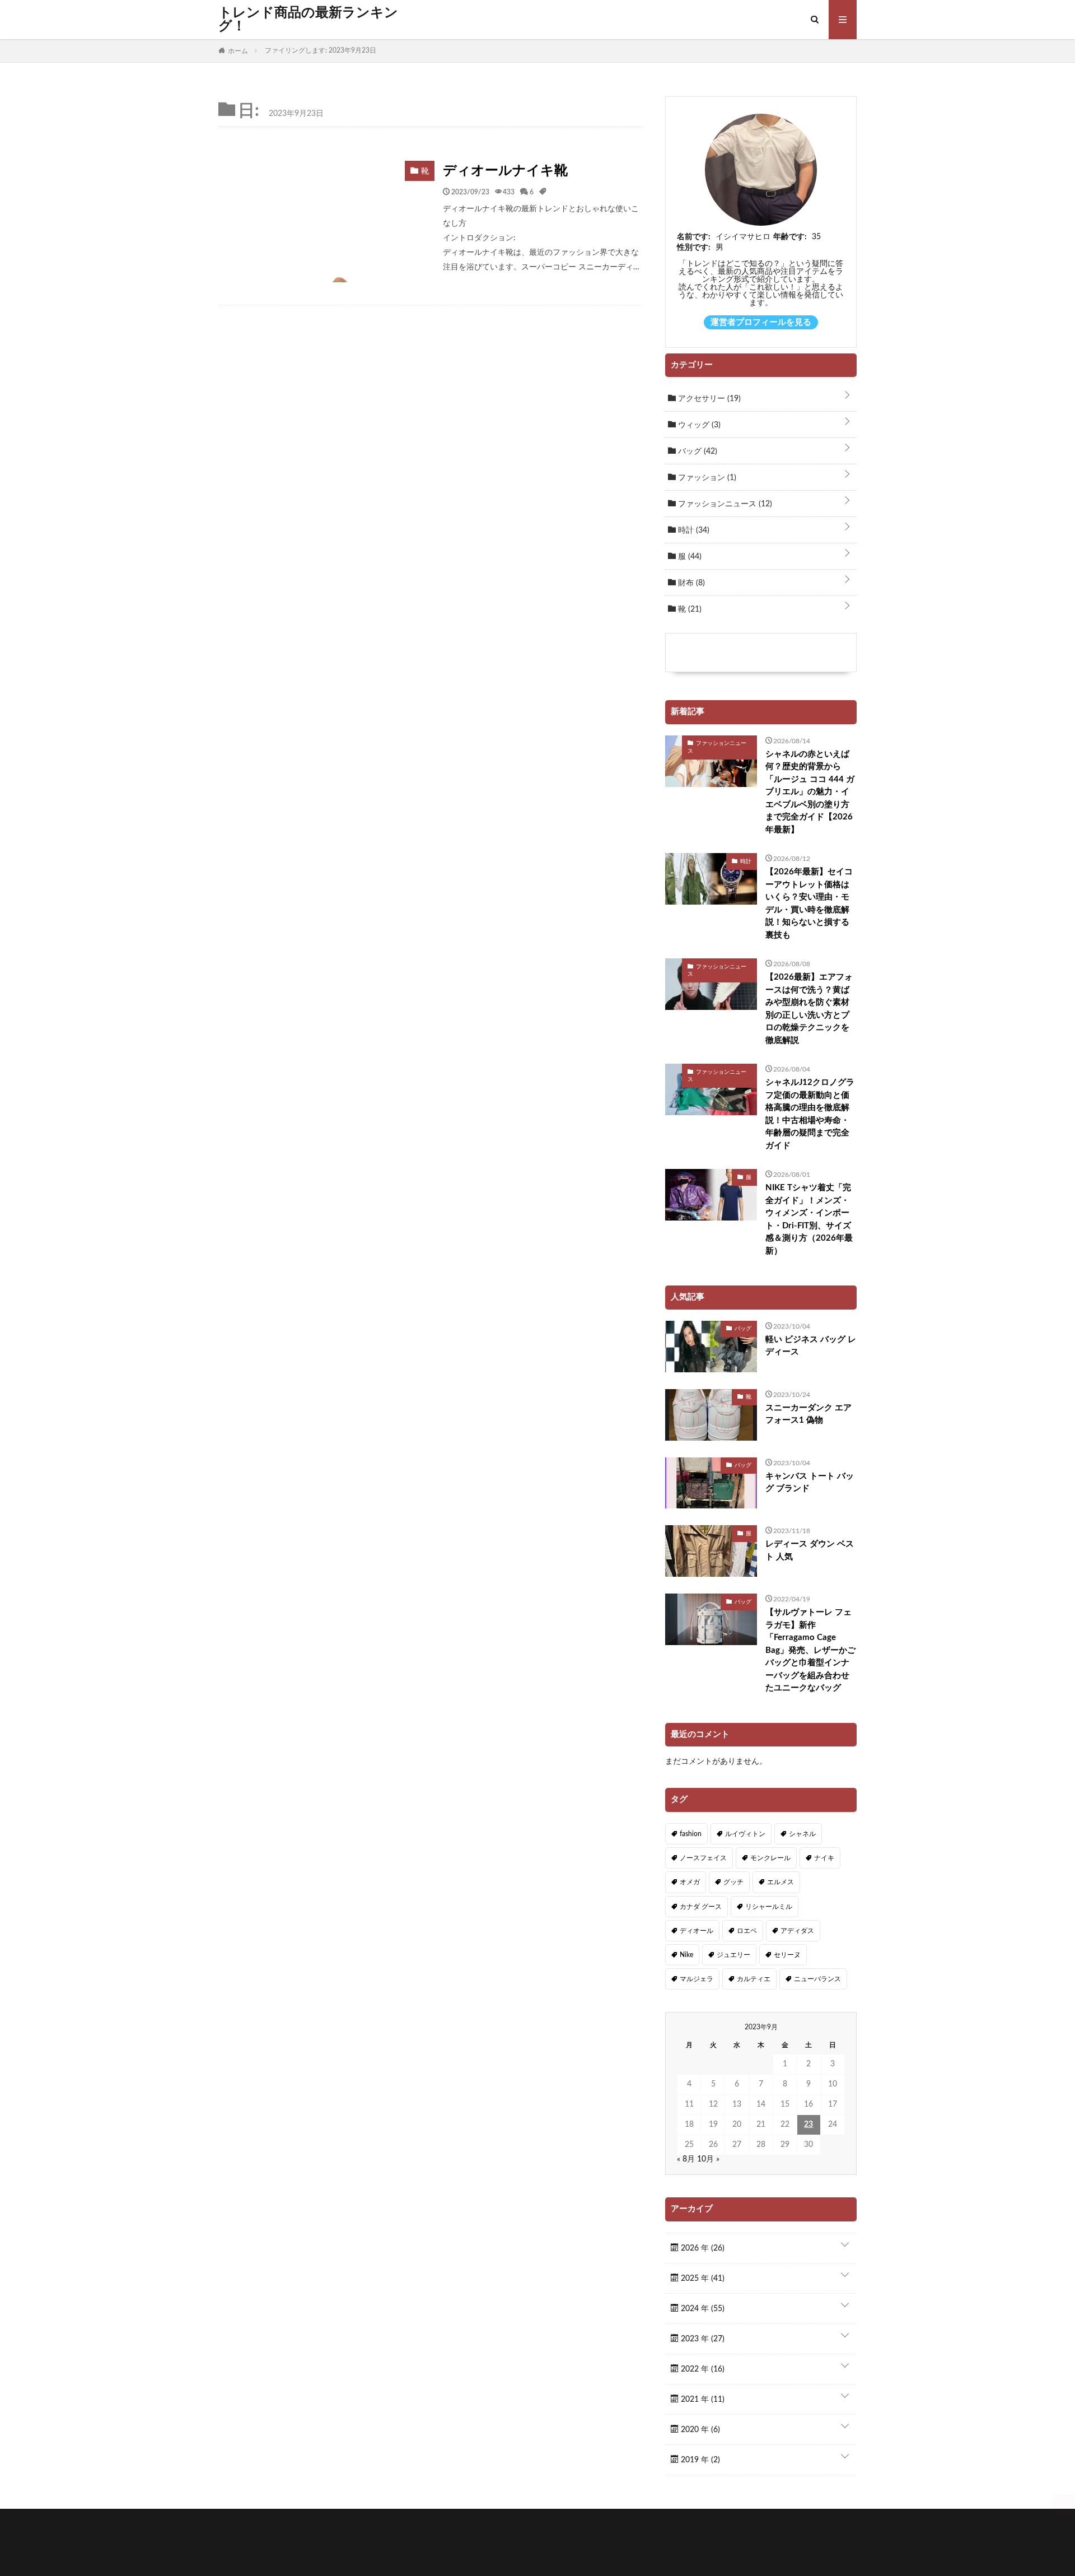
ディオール (697, 1931)
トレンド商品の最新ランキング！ (308, 20)
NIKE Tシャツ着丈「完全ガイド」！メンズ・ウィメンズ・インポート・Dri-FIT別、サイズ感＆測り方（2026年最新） (809, 1219)
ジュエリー (733, 1955)
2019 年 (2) (699, 2460)
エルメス (780, 1882)
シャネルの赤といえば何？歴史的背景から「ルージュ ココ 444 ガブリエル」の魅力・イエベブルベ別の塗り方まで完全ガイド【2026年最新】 (810, 792)
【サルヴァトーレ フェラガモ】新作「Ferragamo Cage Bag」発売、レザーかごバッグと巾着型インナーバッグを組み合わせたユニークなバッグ (810, 1650)
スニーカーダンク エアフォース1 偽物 (808, 1414)
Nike (686, 1955)
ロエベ (747, 1931)
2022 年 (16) (702, 2369)
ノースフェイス (703, 1858)
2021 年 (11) (702, 2400)
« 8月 (686, 2159)
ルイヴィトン (745, 1834)
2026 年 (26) (702, 2248)
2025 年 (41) (702, 2279)
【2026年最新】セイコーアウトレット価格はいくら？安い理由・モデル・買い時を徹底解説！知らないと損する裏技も (809, 903)
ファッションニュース (724, 504)
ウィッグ (698, 425)
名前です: (694, 237)
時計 (693, 530)
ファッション (706, 478)
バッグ (697, 451)
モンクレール (770, 1858)
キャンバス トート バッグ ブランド (810, 1483)
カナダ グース (701, 1907)
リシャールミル (769, 1907)
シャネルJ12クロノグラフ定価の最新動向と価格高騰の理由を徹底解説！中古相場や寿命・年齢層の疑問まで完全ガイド (810, 1114)
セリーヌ (787, 1955)
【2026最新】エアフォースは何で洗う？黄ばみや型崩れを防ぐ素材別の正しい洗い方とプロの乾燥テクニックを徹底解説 (809, 1009)
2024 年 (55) (702, 2309)
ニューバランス (817, 1979)
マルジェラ (697, 1979)
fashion (691, 1834)
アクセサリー (708, 399)
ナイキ (824, 1858)
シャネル (802, 1834)
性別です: (694, 248)
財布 (690, 583)
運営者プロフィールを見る (761, 322)
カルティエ (754, 1979)
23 (808, 2125)
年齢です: (790, 237)
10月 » (708, 2159)
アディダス (797, 1931)
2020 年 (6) (699, 2430)
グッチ (733, 1882)
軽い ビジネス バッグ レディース (811, 1346)
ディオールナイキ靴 (505, 171)
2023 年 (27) (702, 2339)
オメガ (690, 1882)
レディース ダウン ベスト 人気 (810, 1550)
